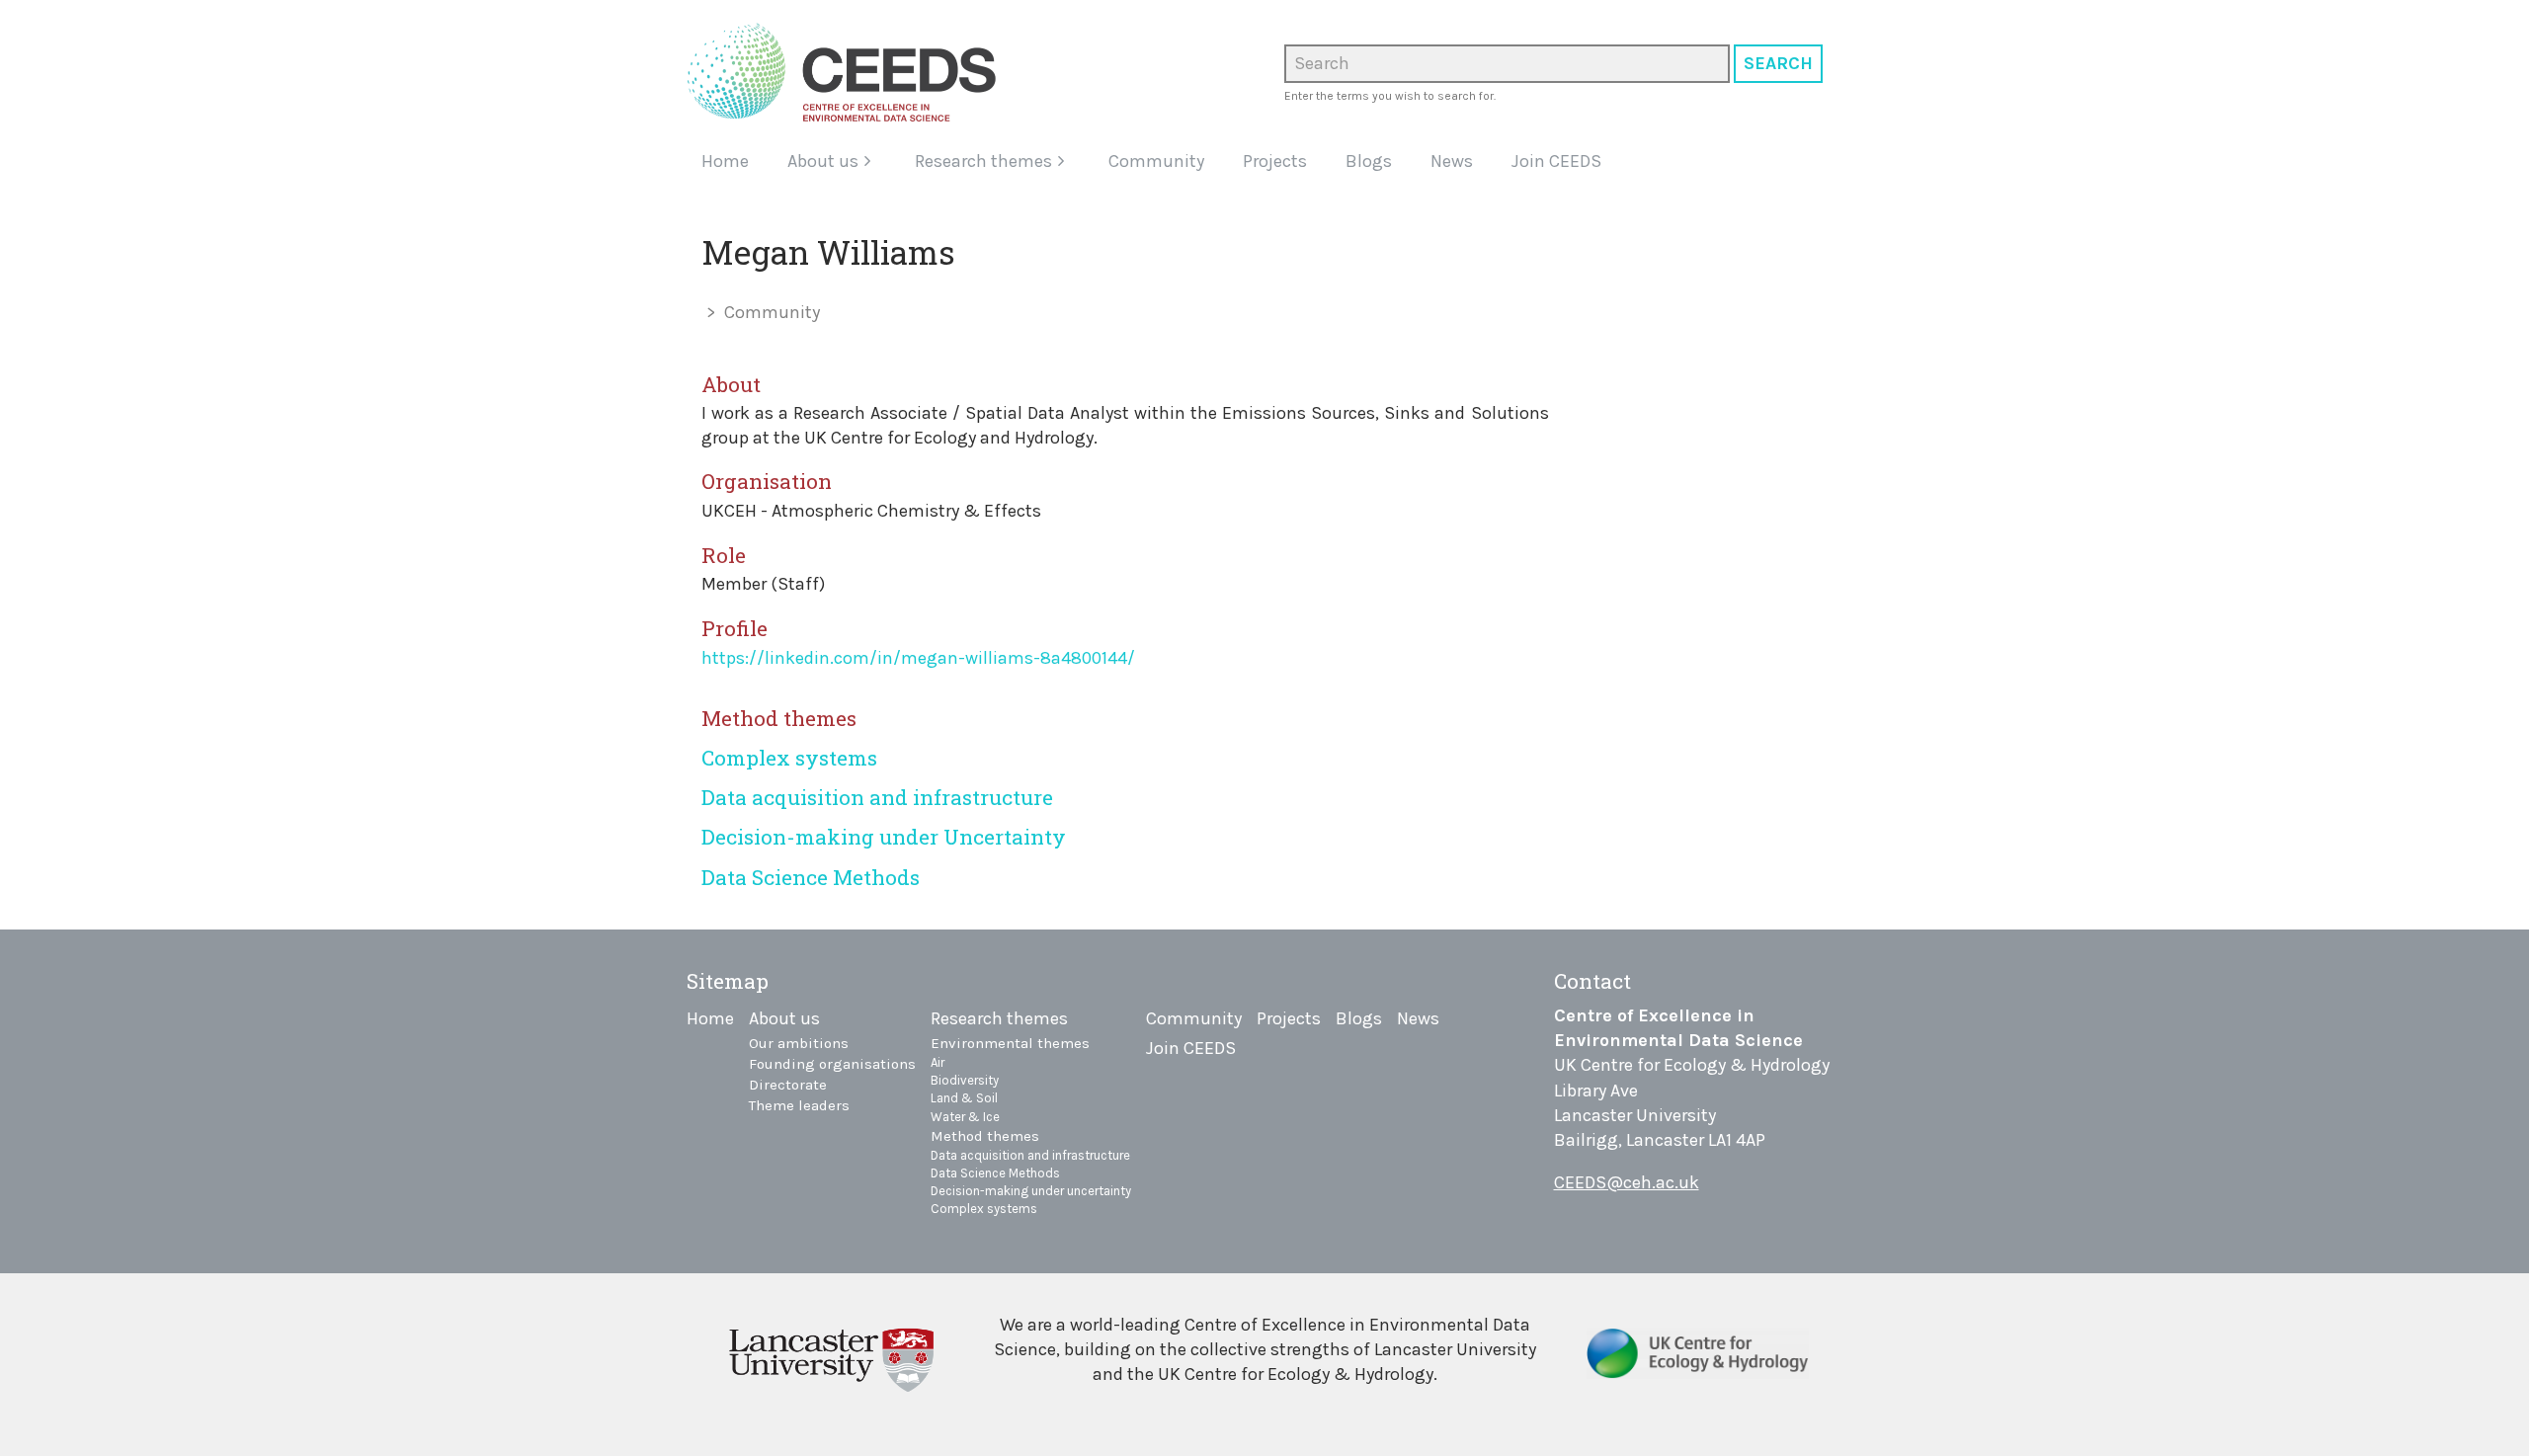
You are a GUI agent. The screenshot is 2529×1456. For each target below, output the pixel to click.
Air (938, 1062)
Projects (1275, 161)
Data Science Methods (811, 877)
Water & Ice (965, 1117)
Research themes (983, 161)
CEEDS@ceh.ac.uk (1627, 1182)
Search (1778, 63)
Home (725, 161)
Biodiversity (965, 1080)
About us (823, 161)
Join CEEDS (1556, 161)
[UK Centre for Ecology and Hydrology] (1698, 1361)
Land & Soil (964, 1098)
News (1452, 161)
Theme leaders (799, 1105)
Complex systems (789, 758)
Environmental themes (1010, 1043)
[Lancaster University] (831, 1358)
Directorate (788, 1085)
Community (1156, 161)
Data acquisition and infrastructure (877, 797)
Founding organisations (832, 1064)
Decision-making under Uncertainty (884, 837)
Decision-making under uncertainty (1031, 1191)
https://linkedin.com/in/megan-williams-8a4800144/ (918, 658)
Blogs (1369, 161)
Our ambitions (799, 1043)
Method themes (985, 1136)
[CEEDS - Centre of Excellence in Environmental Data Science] (849, 72)
